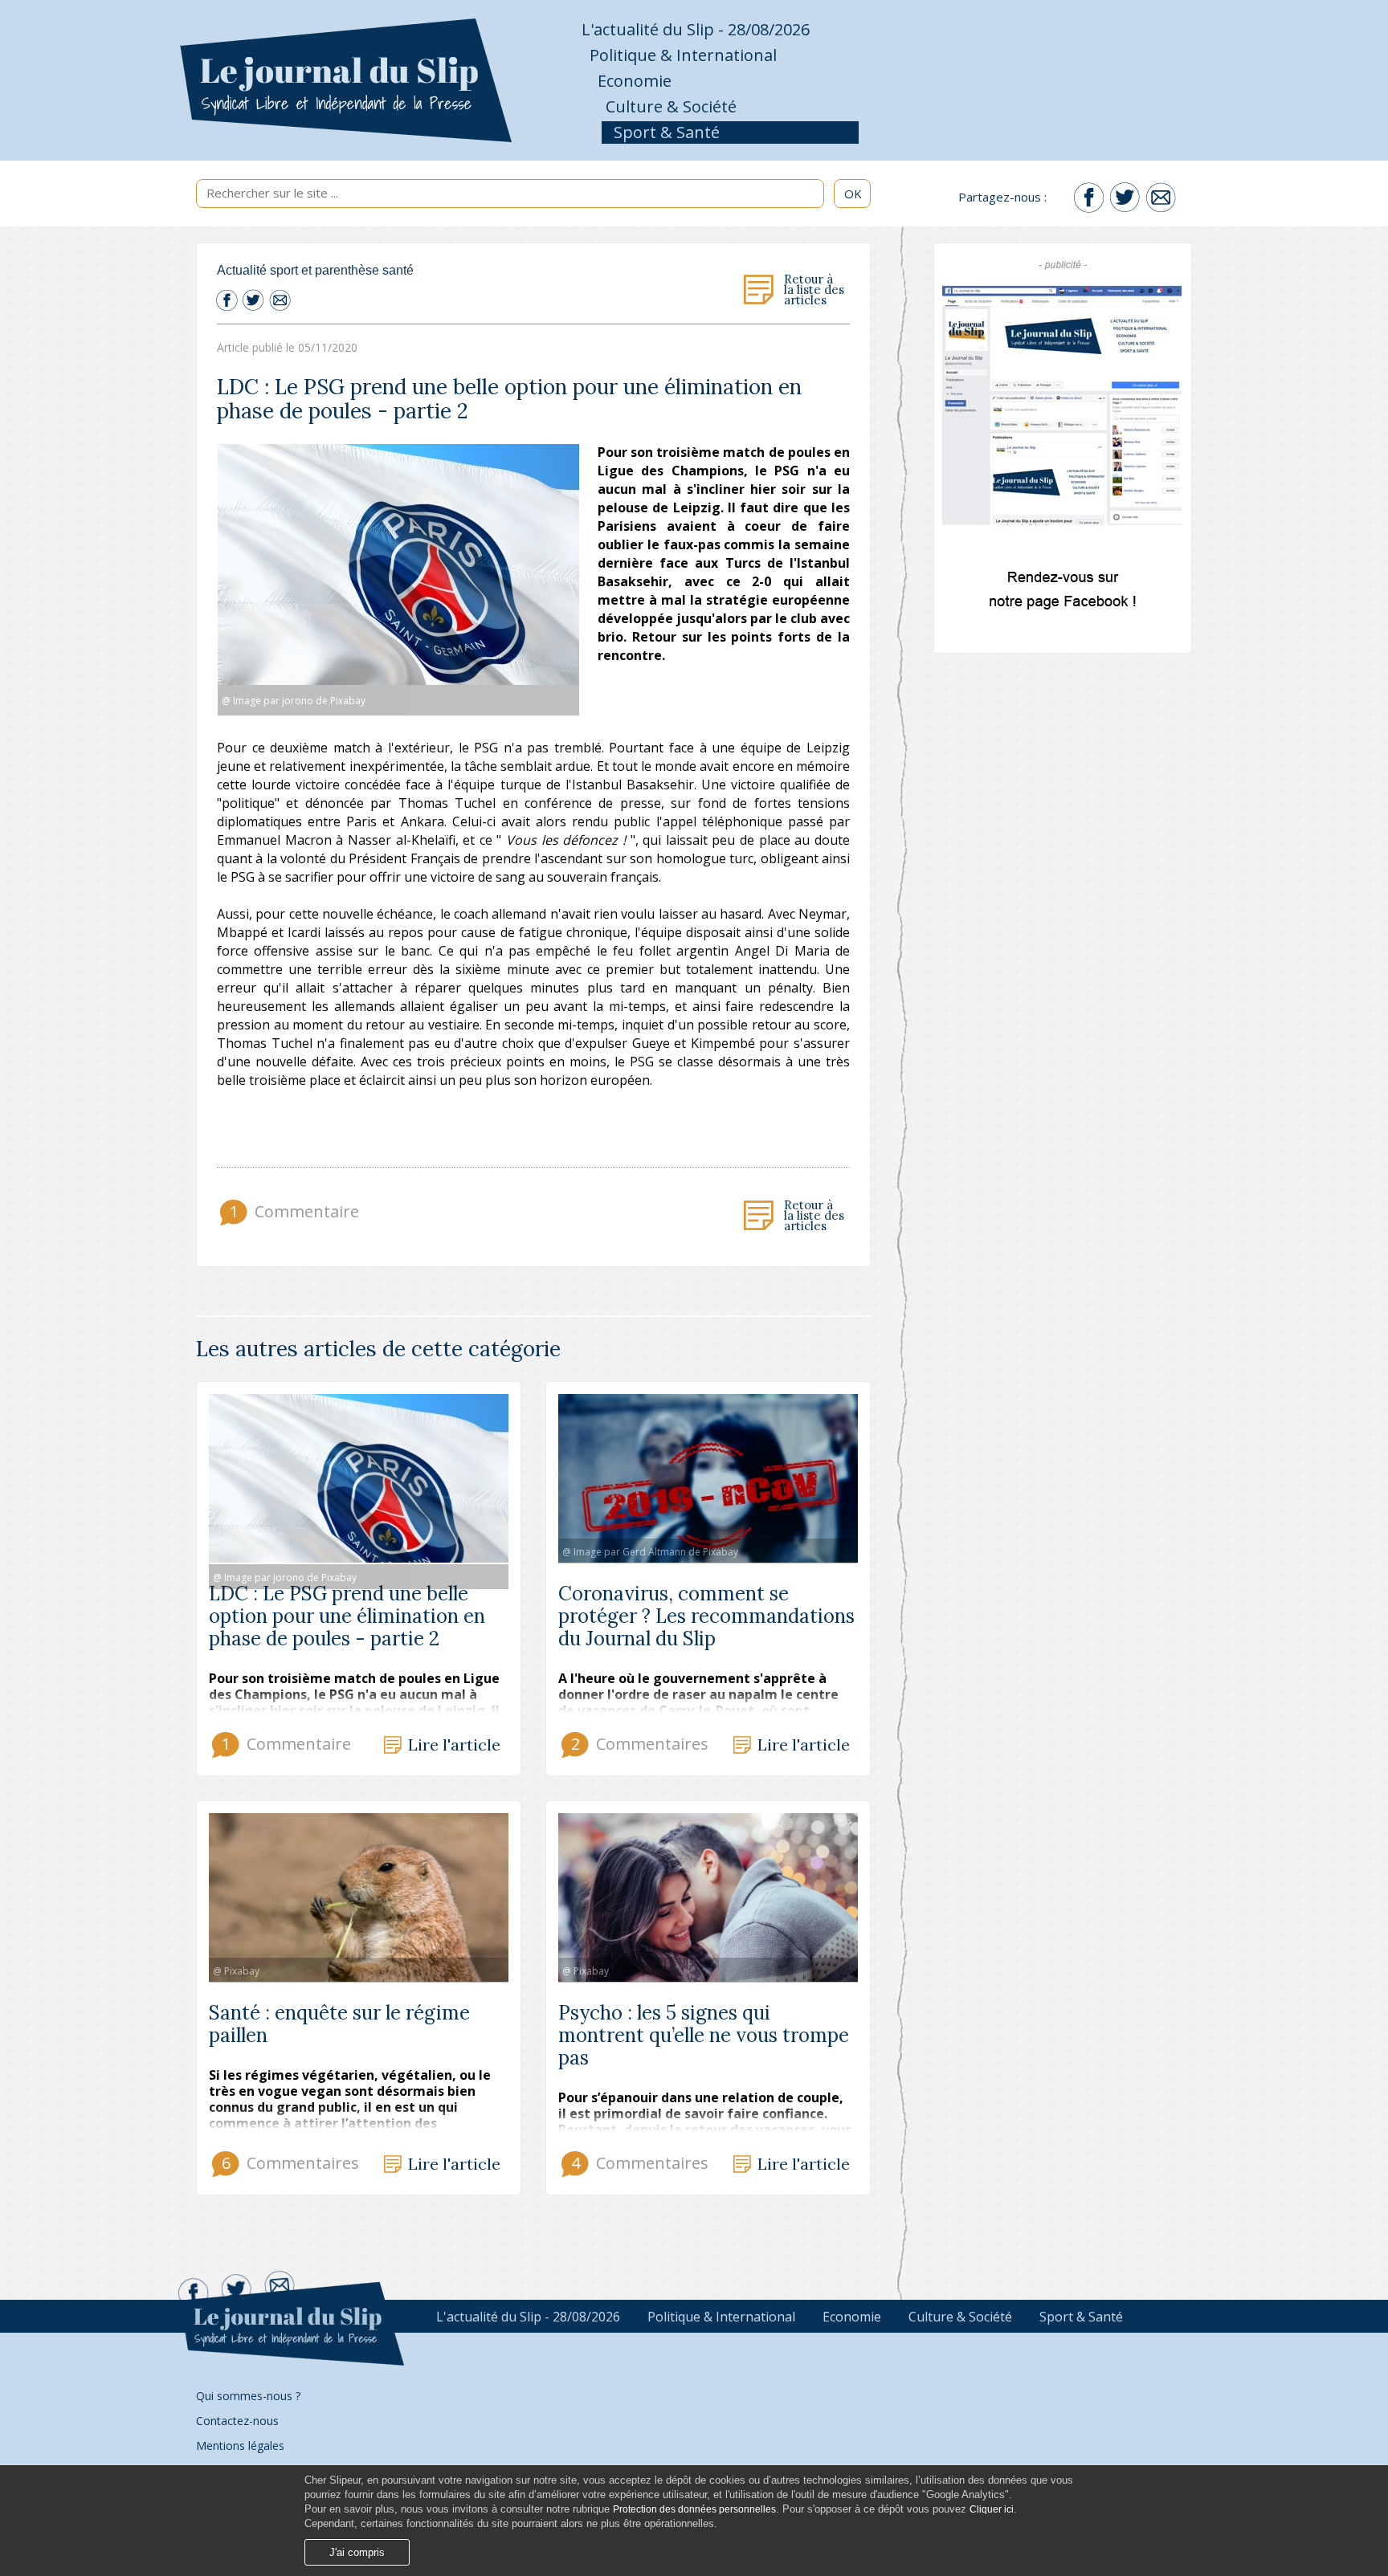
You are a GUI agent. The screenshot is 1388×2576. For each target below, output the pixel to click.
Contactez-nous (237, 2421)
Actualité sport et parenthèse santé (315, 270)
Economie (635, 81)
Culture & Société (671, 106)
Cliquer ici (992, 2509)
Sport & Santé (667, 132)
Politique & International (683, 55)
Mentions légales (240, 2446)
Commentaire (292, 1211)
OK (853, 194)
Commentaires (638, 1744)
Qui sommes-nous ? (248, 2396)
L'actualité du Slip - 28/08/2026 (696, 29)
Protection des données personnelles (694, 2509)
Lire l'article (454, 1745)
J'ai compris (357, 2552)
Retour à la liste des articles (814, 290)
